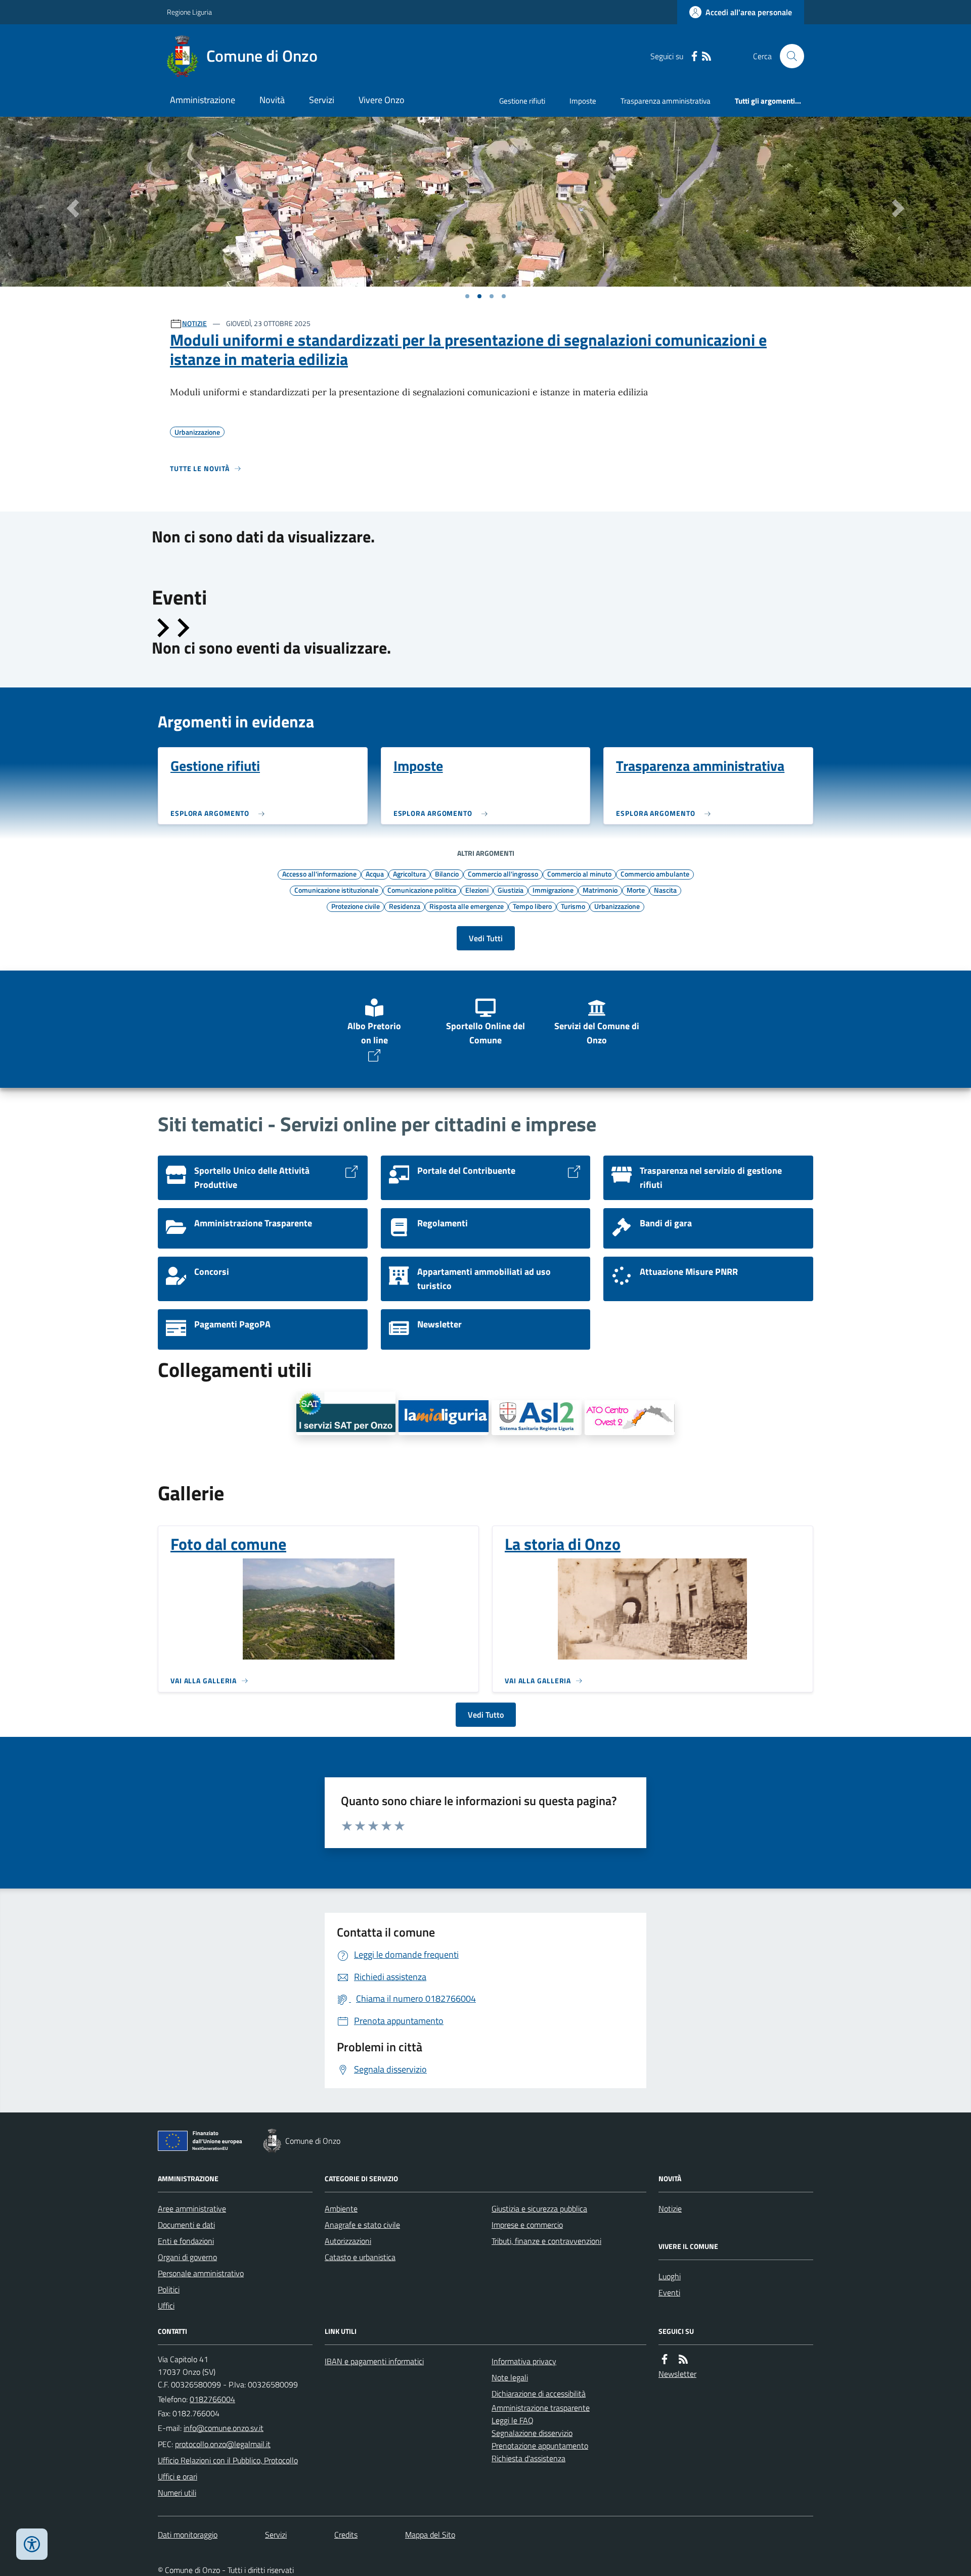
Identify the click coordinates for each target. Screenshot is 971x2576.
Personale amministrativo (201, 2273)
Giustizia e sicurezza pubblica (539, 2209)
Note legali (510, 2377)
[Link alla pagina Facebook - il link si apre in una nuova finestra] (694, 56)
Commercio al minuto (579, 873)
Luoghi (670, 2276)
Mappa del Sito (430, 2535)
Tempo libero (532, 906)
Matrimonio (600, 890)
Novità (272, 100)
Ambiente (341, 2209)
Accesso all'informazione (319, 873)
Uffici (166, 2306)
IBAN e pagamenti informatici (374, 2361)
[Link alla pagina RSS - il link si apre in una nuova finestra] (707, 56)
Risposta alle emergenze (467, 906)
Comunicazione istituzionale (336, 890)
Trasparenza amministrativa (666, 101)
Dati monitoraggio (188, 2535)
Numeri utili (177, 2493)
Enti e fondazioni (186, 2241)
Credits (346, 2535)
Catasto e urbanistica (360, 2257)
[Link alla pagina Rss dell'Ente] (683, 2359)
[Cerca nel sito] (788, 56)
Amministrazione (203, 100)
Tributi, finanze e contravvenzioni (546, 2241)
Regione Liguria (189, 12)
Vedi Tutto (486, 1715)
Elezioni (477, 890)
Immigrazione (553, 890)
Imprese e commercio (527, 2225)
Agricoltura (409, 873)
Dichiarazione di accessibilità (539, 2394)
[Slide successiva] (182, 628)
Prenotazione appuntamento (540, 2446)
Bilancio (447, 873)
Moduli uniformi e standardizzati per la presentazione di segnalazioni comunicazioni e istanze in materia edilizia (468, 350)
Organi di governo (187, 2257)
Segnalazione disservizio (532, 2433)
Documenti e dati (186, 2225)
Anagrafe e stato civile (362, 2225)
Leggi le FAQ (513, 2420)
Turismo (573, 906)
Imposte (583, 101)
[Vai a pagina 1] (467, 296)
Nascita (665, 890)
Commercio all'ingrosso (503, 873)
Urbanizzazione (617, 906)
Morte (636, 890)
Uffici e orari (178, 2476)
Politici (169, 2289)
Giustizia (511, 890)
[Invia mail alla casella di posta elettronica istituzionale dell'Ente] (224, 2428)
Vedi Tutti (486, 938)
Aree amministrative (192, 2209)
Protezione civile (356, 906)
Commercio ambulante (655, 873)
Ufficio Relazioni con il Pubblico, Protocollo (228, 2460)
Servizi (322, 100)
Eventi (669, 2292)
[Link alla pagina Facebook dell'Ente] (665, 2359)
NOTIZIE (194, 323)
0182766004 (212, 2399)
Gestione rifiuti (522, 101)
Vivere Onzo (382, 100)
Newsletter (677, 2374)
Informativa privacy (524, 2361)
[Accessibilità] (32, 2544)
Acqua (375, 873)
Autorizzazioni (348, 2241)
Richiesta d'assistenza (528, 2458)
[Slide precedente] (162, 628)
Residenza (405, 906)
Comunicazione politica (422, 890)
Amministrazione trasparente (541, 2408)
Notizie (670, 2209)
